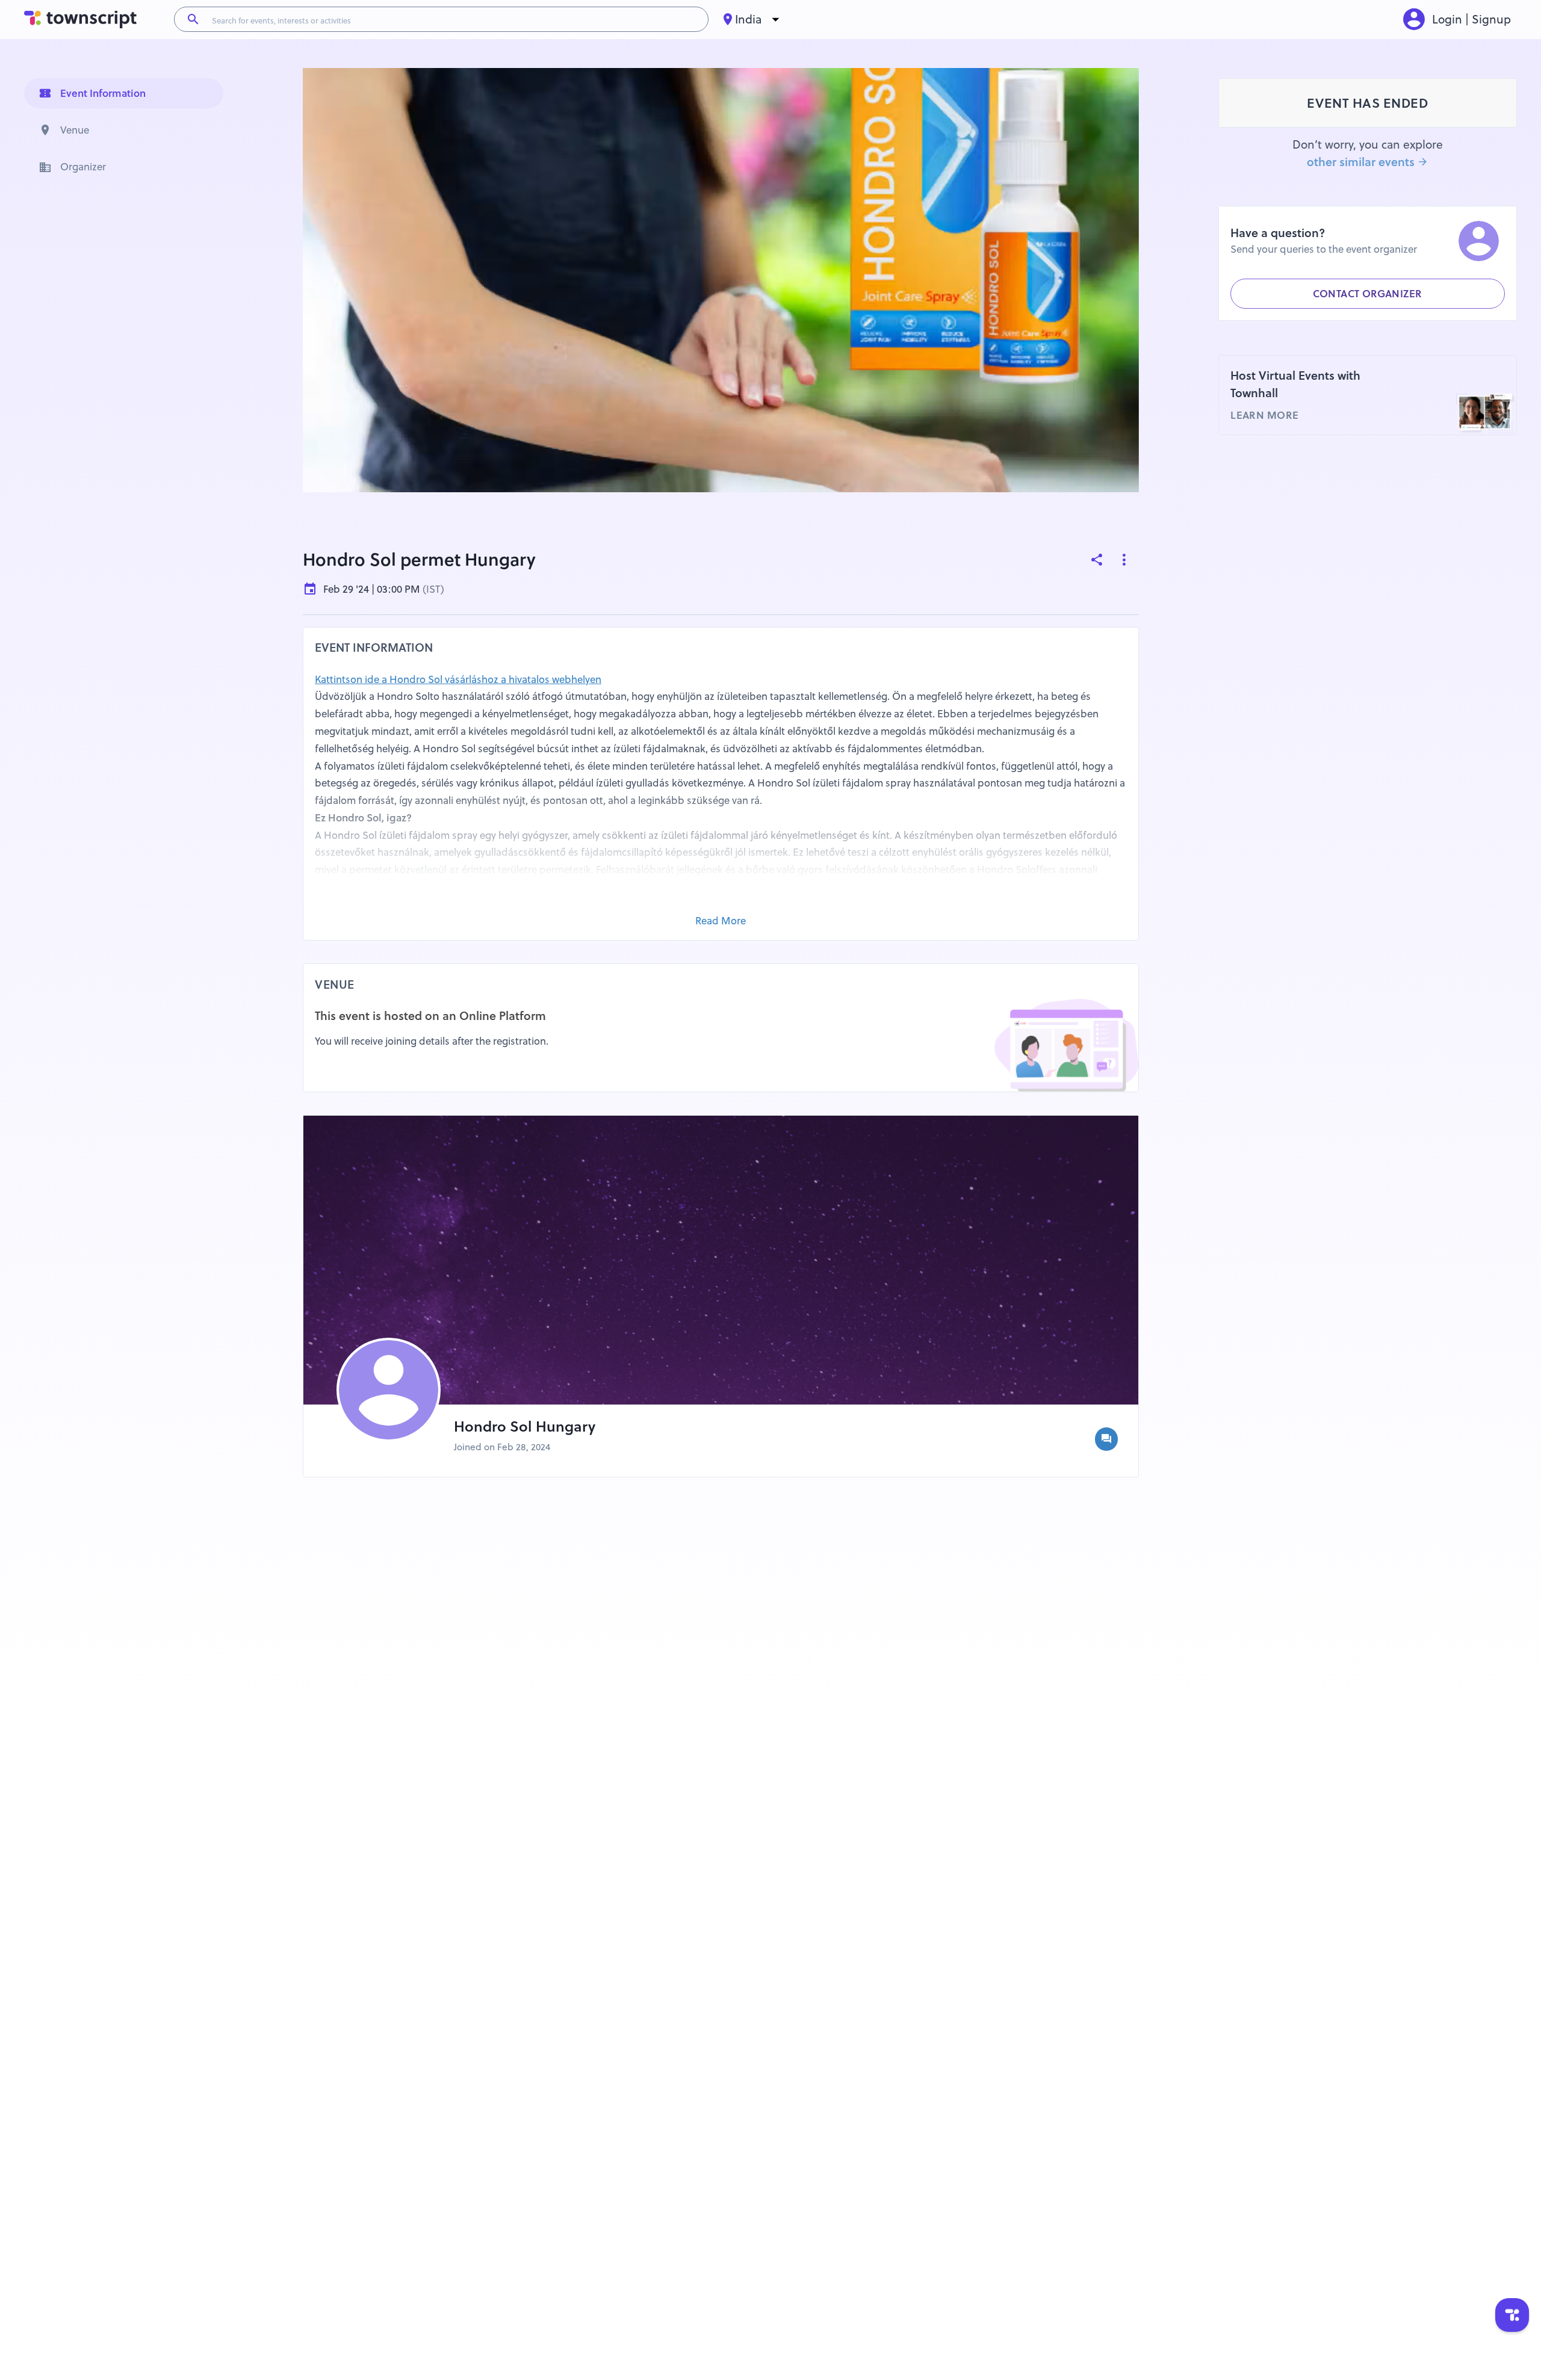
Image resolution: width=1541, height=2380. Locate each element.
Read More (721, 921)
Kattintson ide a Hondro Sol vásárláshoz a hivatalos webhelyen (458, 679)
